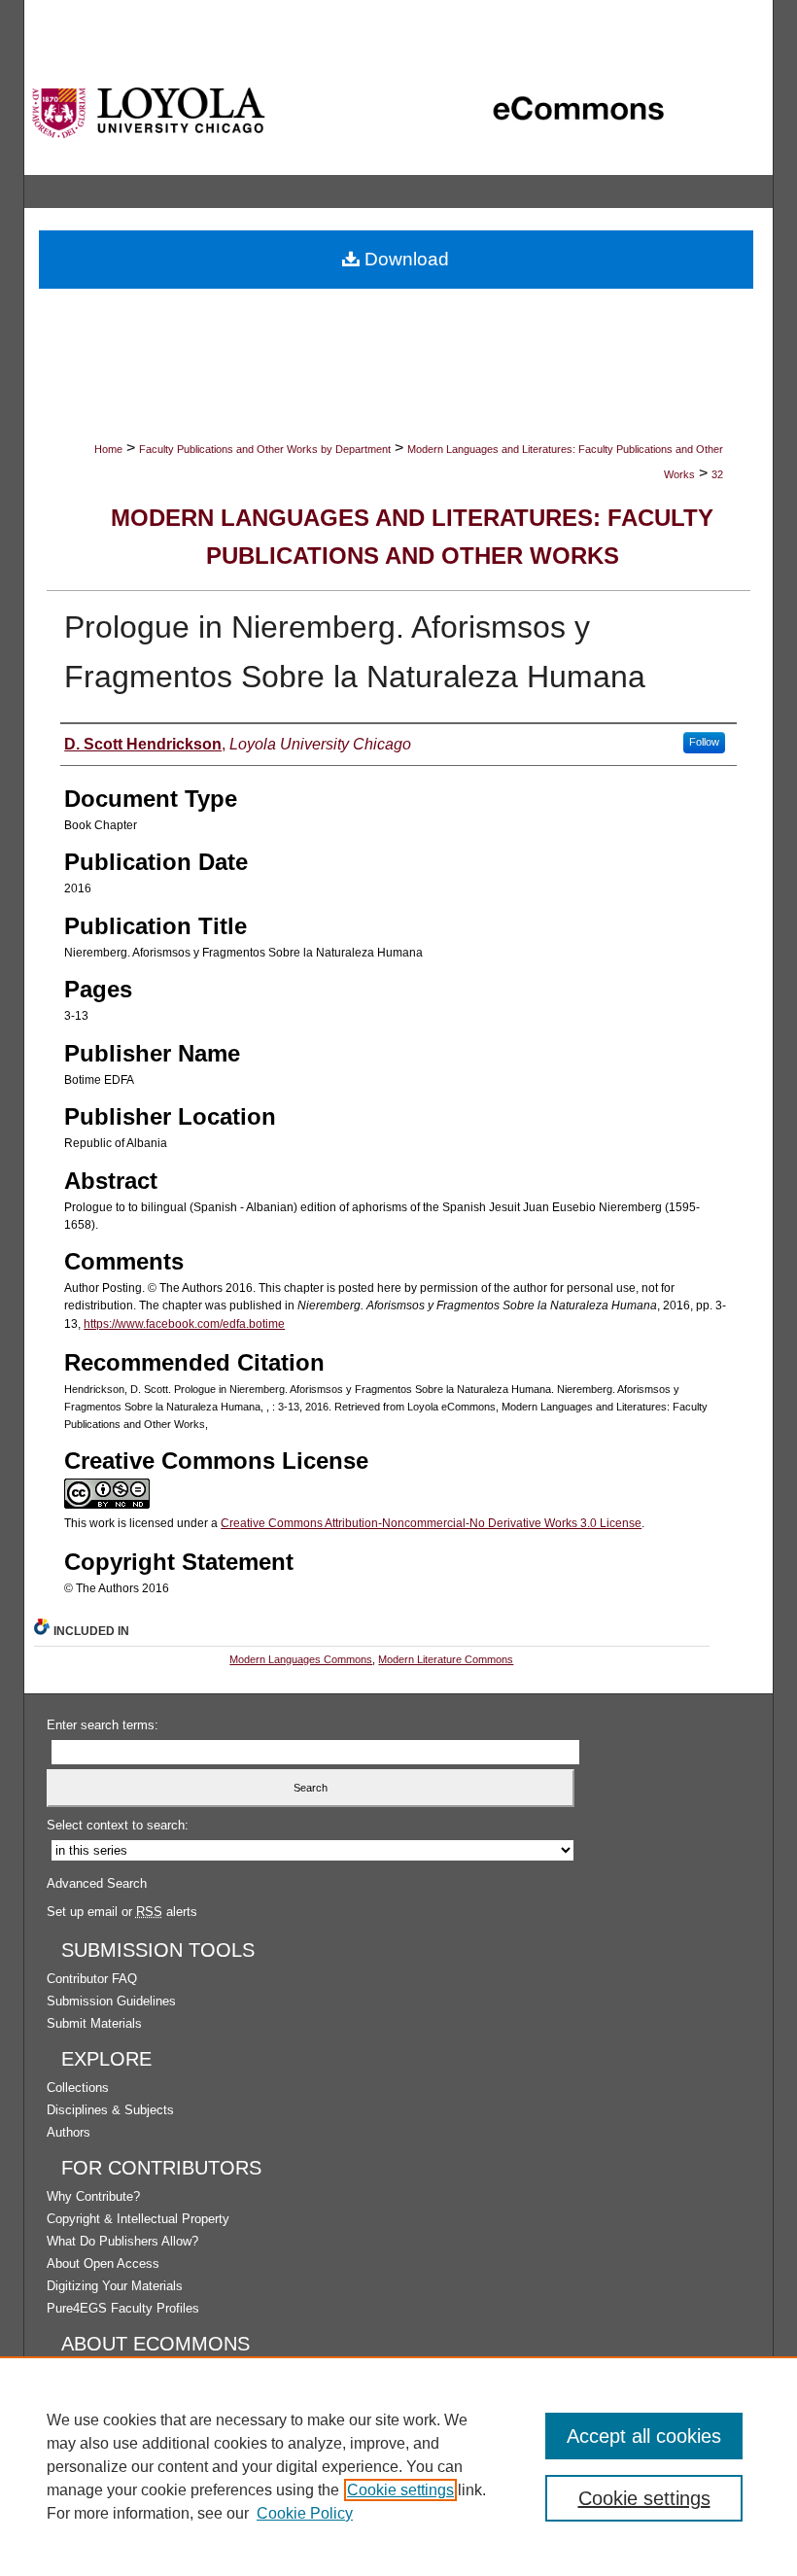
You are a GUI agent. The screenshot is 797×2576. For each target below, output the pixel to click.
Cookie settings (400, 2490)
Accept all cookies (644, 2436)
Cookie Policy (305, 2513)
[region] (398, 2466)
